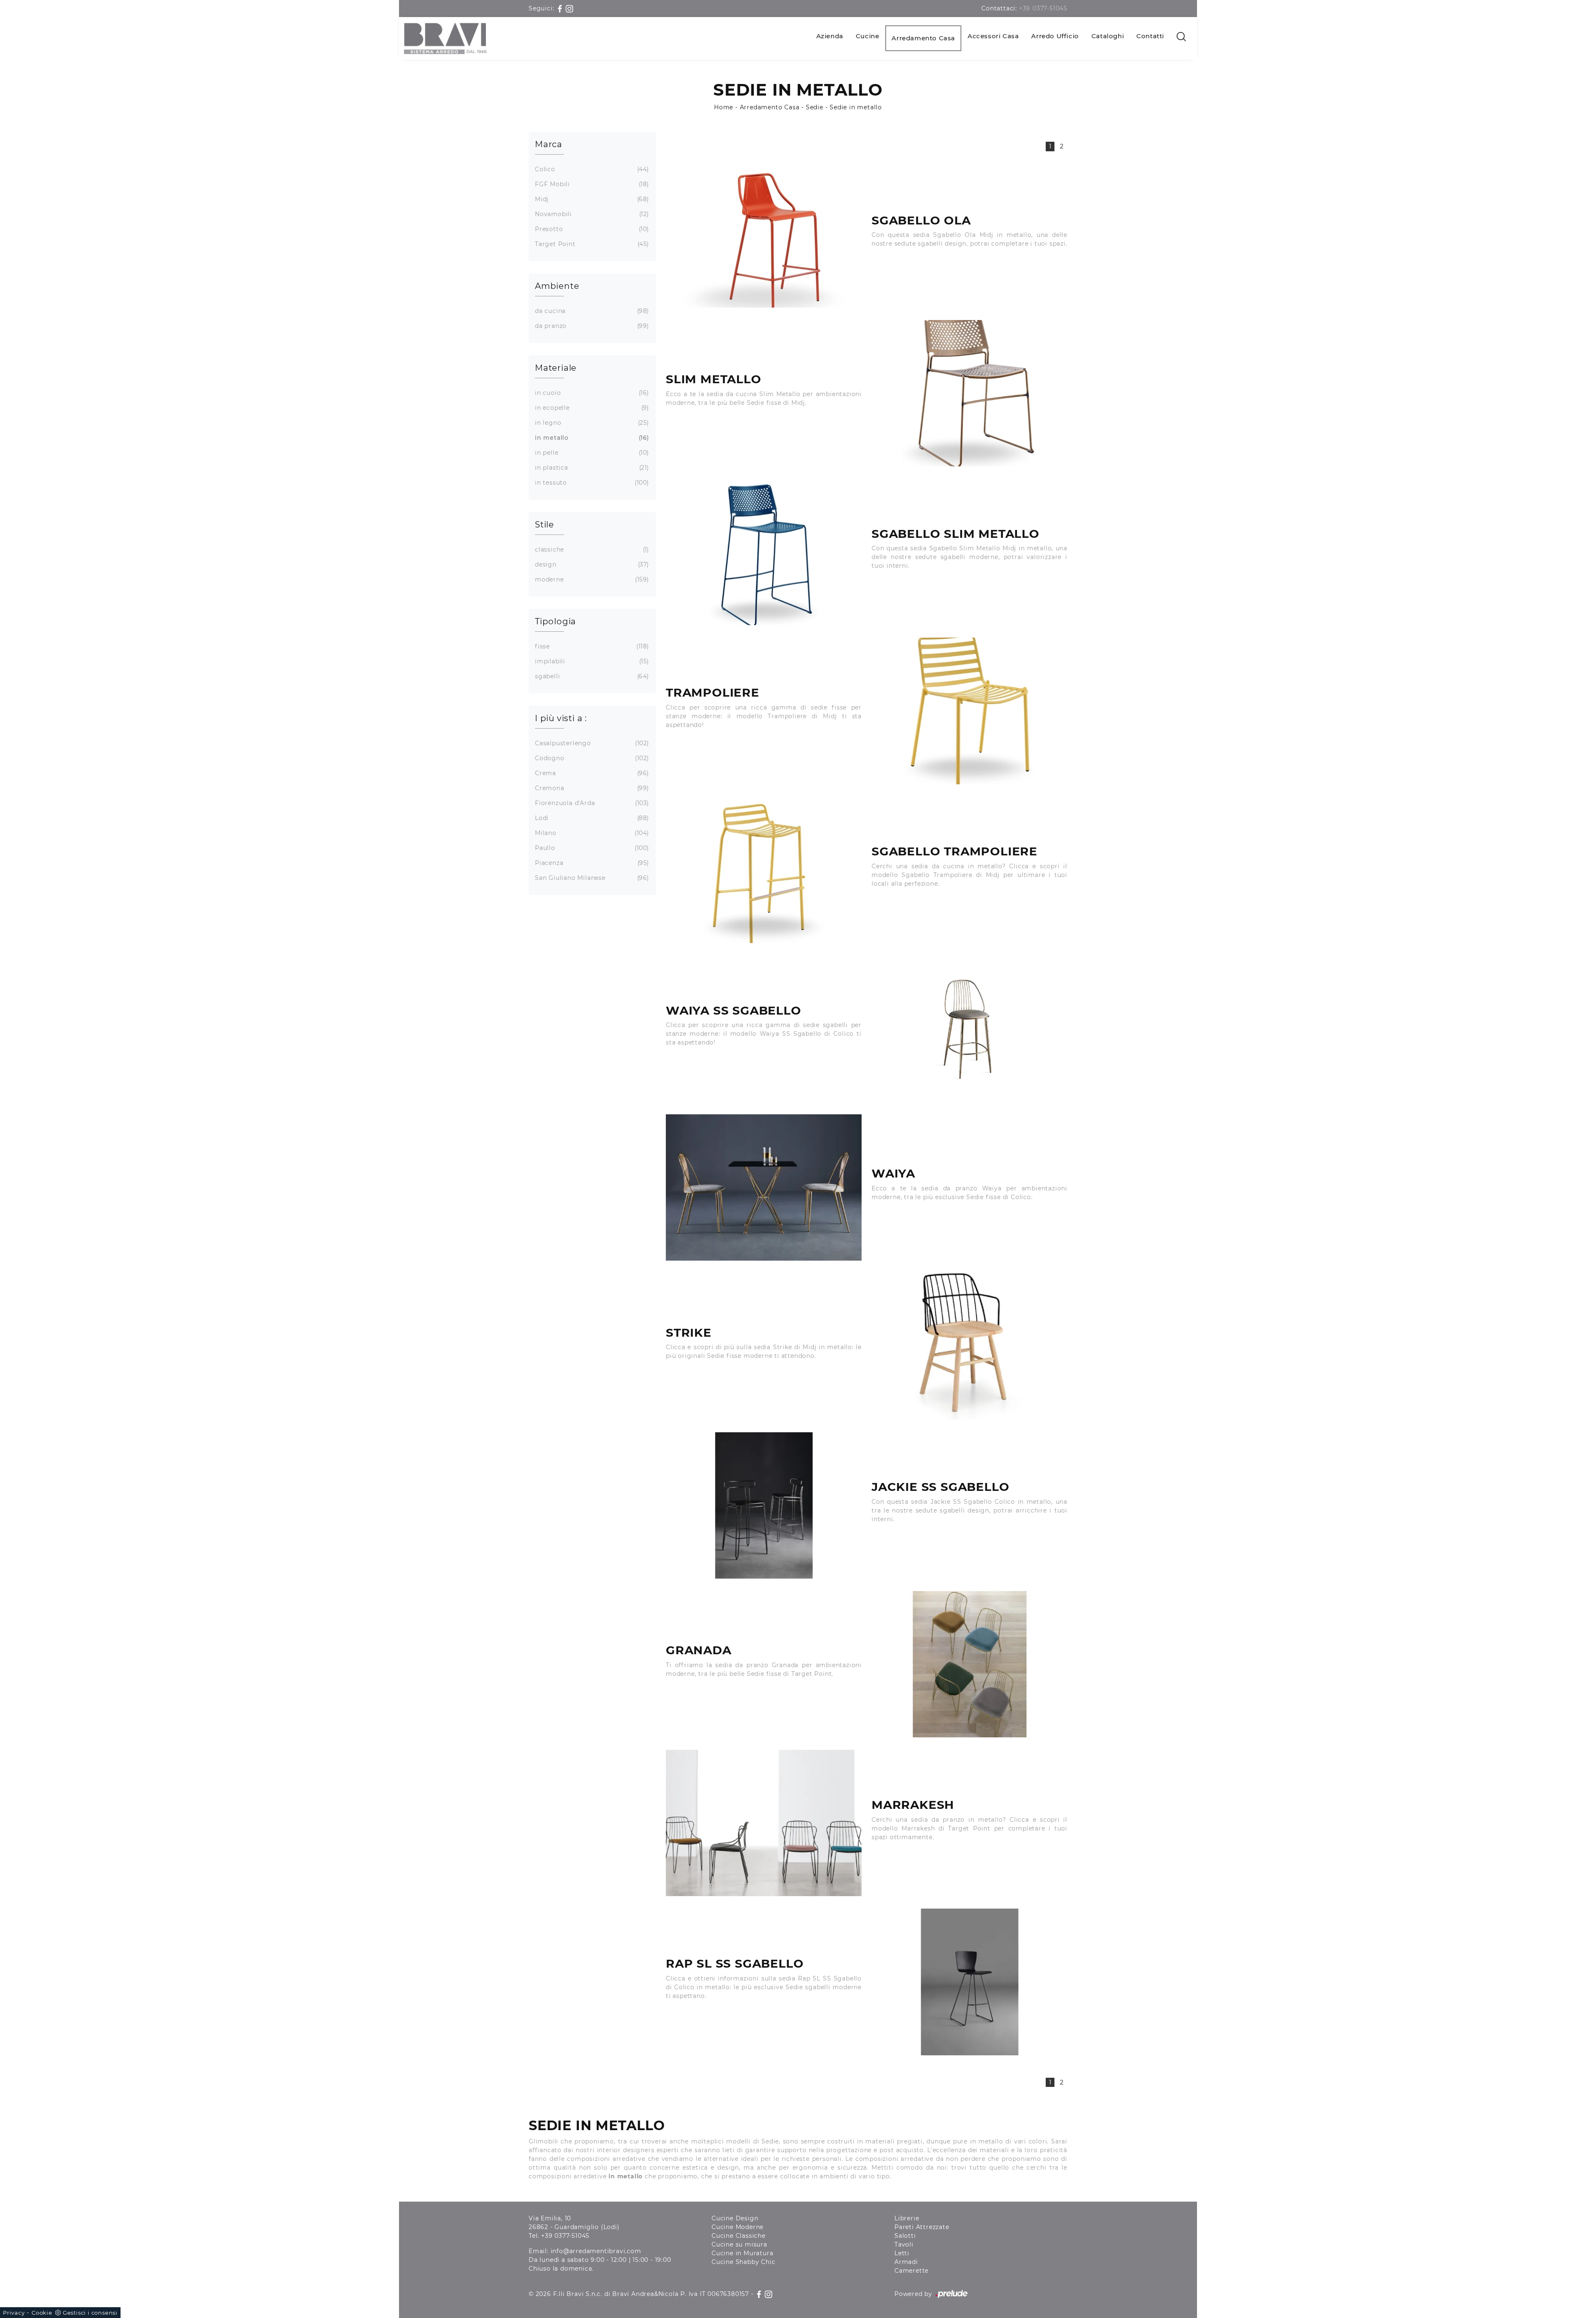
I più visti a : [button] (561, 718)
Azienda (830, 36)
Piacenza (591, 863)
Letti (902, 2253)
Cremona (591, 788)
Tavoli (904, 2244)
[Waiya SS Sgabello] (969, 1029)
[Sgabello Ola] (764, 234)
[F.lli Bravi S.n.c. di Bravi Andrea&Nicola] (445, 38)
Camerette (911, 2271)
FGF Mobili (591, 184)
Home (724, 107)
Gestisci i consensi (90, 2313)
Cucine (868, 36)
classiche (591, 549)
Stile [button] (544, 525)
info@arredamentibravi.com (596, 2251)
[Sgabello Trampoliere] (764, 870)
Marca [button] (549, 144)
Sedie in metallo (856, 107)
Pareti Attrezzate (922, 2227)
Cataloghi (1108, 36)
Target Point (591, 244)
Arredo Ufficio (1055, 36)
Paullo (591, 848)
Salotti (905, 2236)
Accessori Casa (993, 36)
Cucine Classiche (739, 2236)
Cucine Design (735, 2218)
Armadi (906, 2262)
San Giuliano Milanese (591, 878)
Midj (591, 199)
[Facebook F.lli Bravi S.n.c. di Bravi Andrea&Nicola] (561, 8)
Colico (591, 169)
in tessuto (591, 483)
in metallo (591, 438)
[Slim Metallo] (969, 393)
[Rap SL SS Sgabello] (969, 1982)
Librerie (907, 2218)
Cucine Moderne (738, 2227)
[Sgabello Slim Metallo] (764, 552)
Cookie (42, 2313)
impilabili (591, 661)
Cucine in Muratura (742, 2253)
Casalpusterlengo (591, 743)
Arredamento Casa (923, 38)
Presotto (591, 229)
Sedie (815, 107)
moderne (591, 579)
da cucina (591, 311)
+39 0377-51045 (1043, 8)
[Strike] (969, 1346)
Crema (591, 773)
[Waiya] (764, 1187)
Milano (591, 833)
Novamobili (591, 214)
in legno (591, 423)
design (591, 564)
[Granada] (969, 1664)
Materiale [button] (556, 368)
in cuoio (591, 393)
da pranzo (591, 326)
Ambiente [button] (557, 286)
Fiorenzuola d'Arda (591, 803)
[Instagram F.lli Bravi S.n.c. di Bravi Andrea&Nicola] (569, 8)
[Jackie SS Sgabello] (764, 1505)
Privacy (14, 2313)
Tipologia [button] (555, 621)
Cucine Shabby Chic (743, 2262)
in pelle (591, 453)
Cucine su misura (739, 2244)
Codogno (591, 758)
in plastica (591, 468)
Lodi (591, 818)
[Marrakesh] (764, 1823)
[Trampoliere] (969, 711)
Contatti (1150, 36)
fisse (591, 646)
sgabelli (591, 676)
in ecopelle (591, 408)
